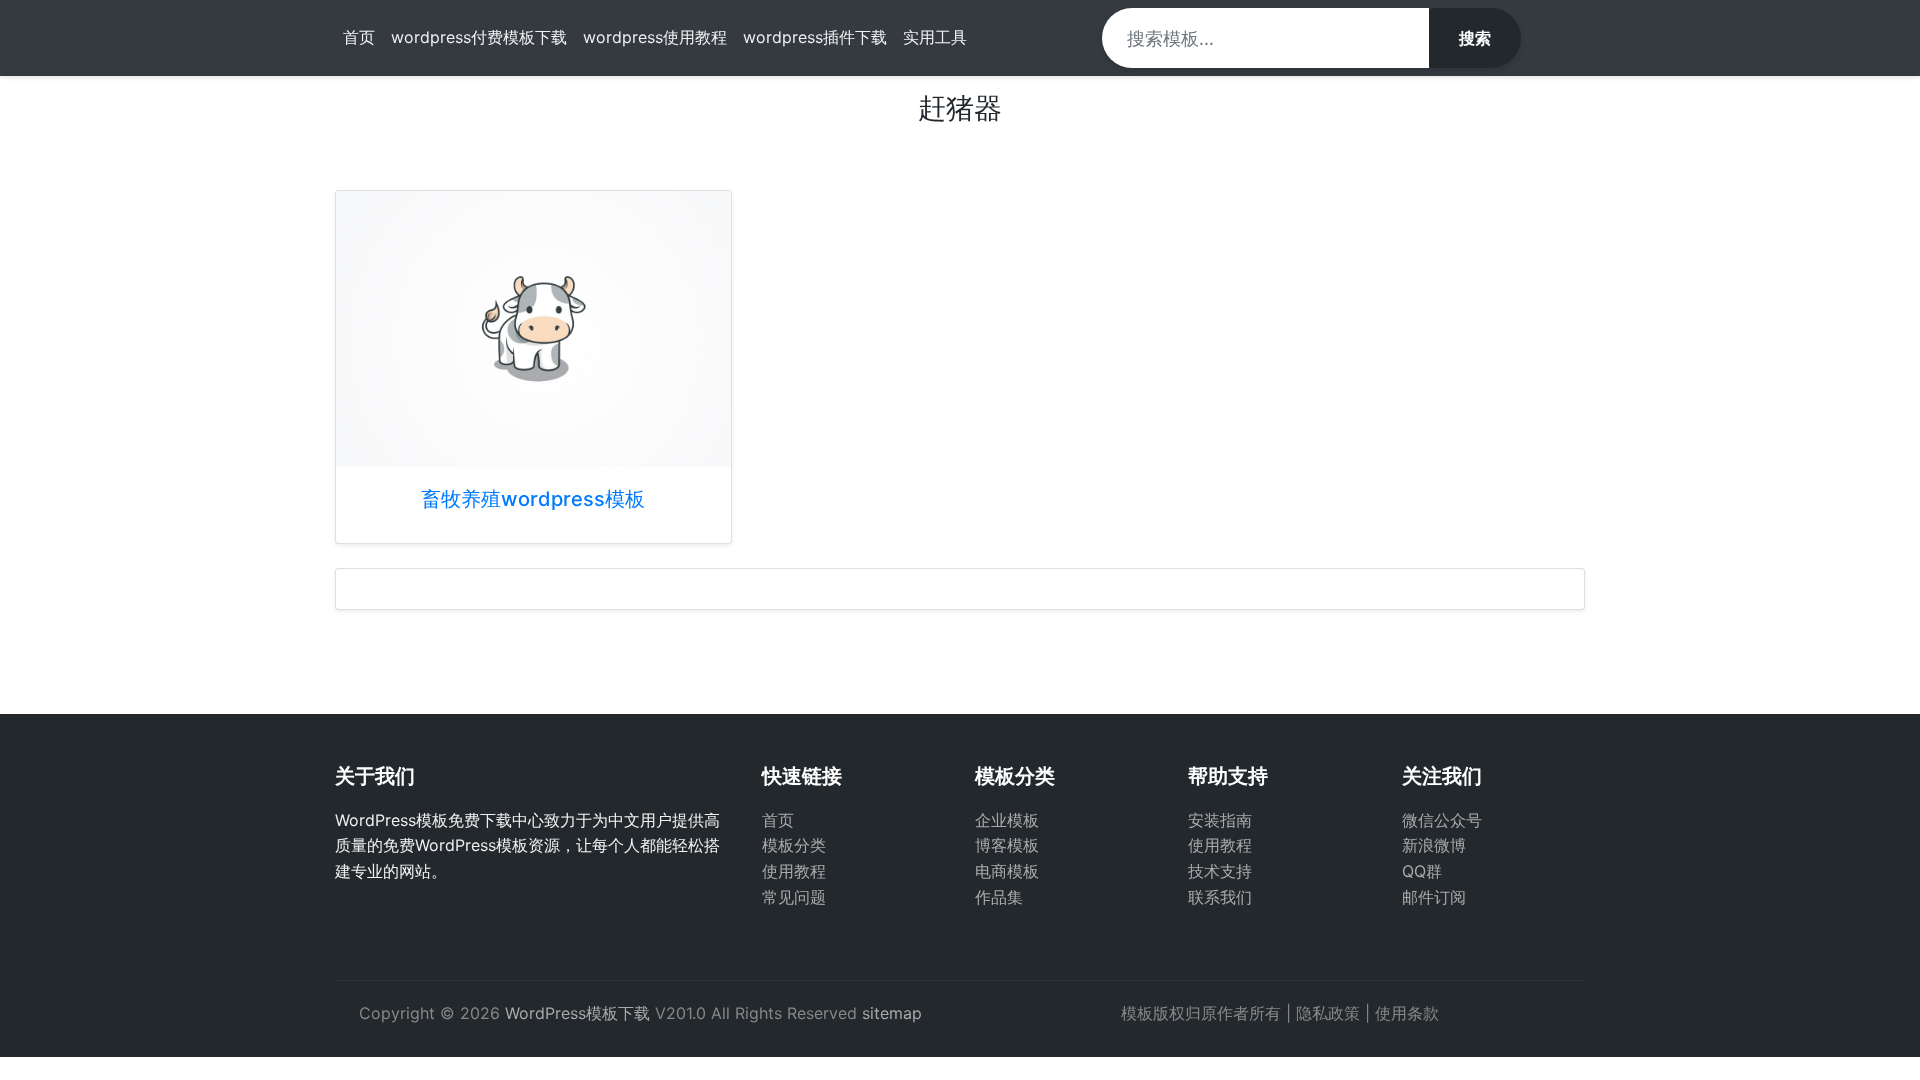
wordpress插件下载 (815, 37)
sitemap (892, 1013)
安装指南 (1220, 820)
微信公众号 (1442, 820)
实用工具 (935, 37)
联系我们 (1220, 897)
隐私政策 (1328, 1013)
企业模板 (1007, 820)
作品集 (999, 897)
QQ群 (1422, 871)
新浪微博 (1434, 845)
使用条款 (1407, 1013)
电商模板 (1007, 871)
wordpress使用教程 (655, 37)
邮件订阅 (1434, 897)
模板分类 (794, 845)
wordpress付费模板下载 (479, 37)
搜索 (1475, 38)
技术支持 (1220, 871)
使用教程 (794, 871)
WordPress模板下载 (577, 1013)
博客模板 (1007, 845)
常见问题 (794, 897)
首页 (359, 37)
